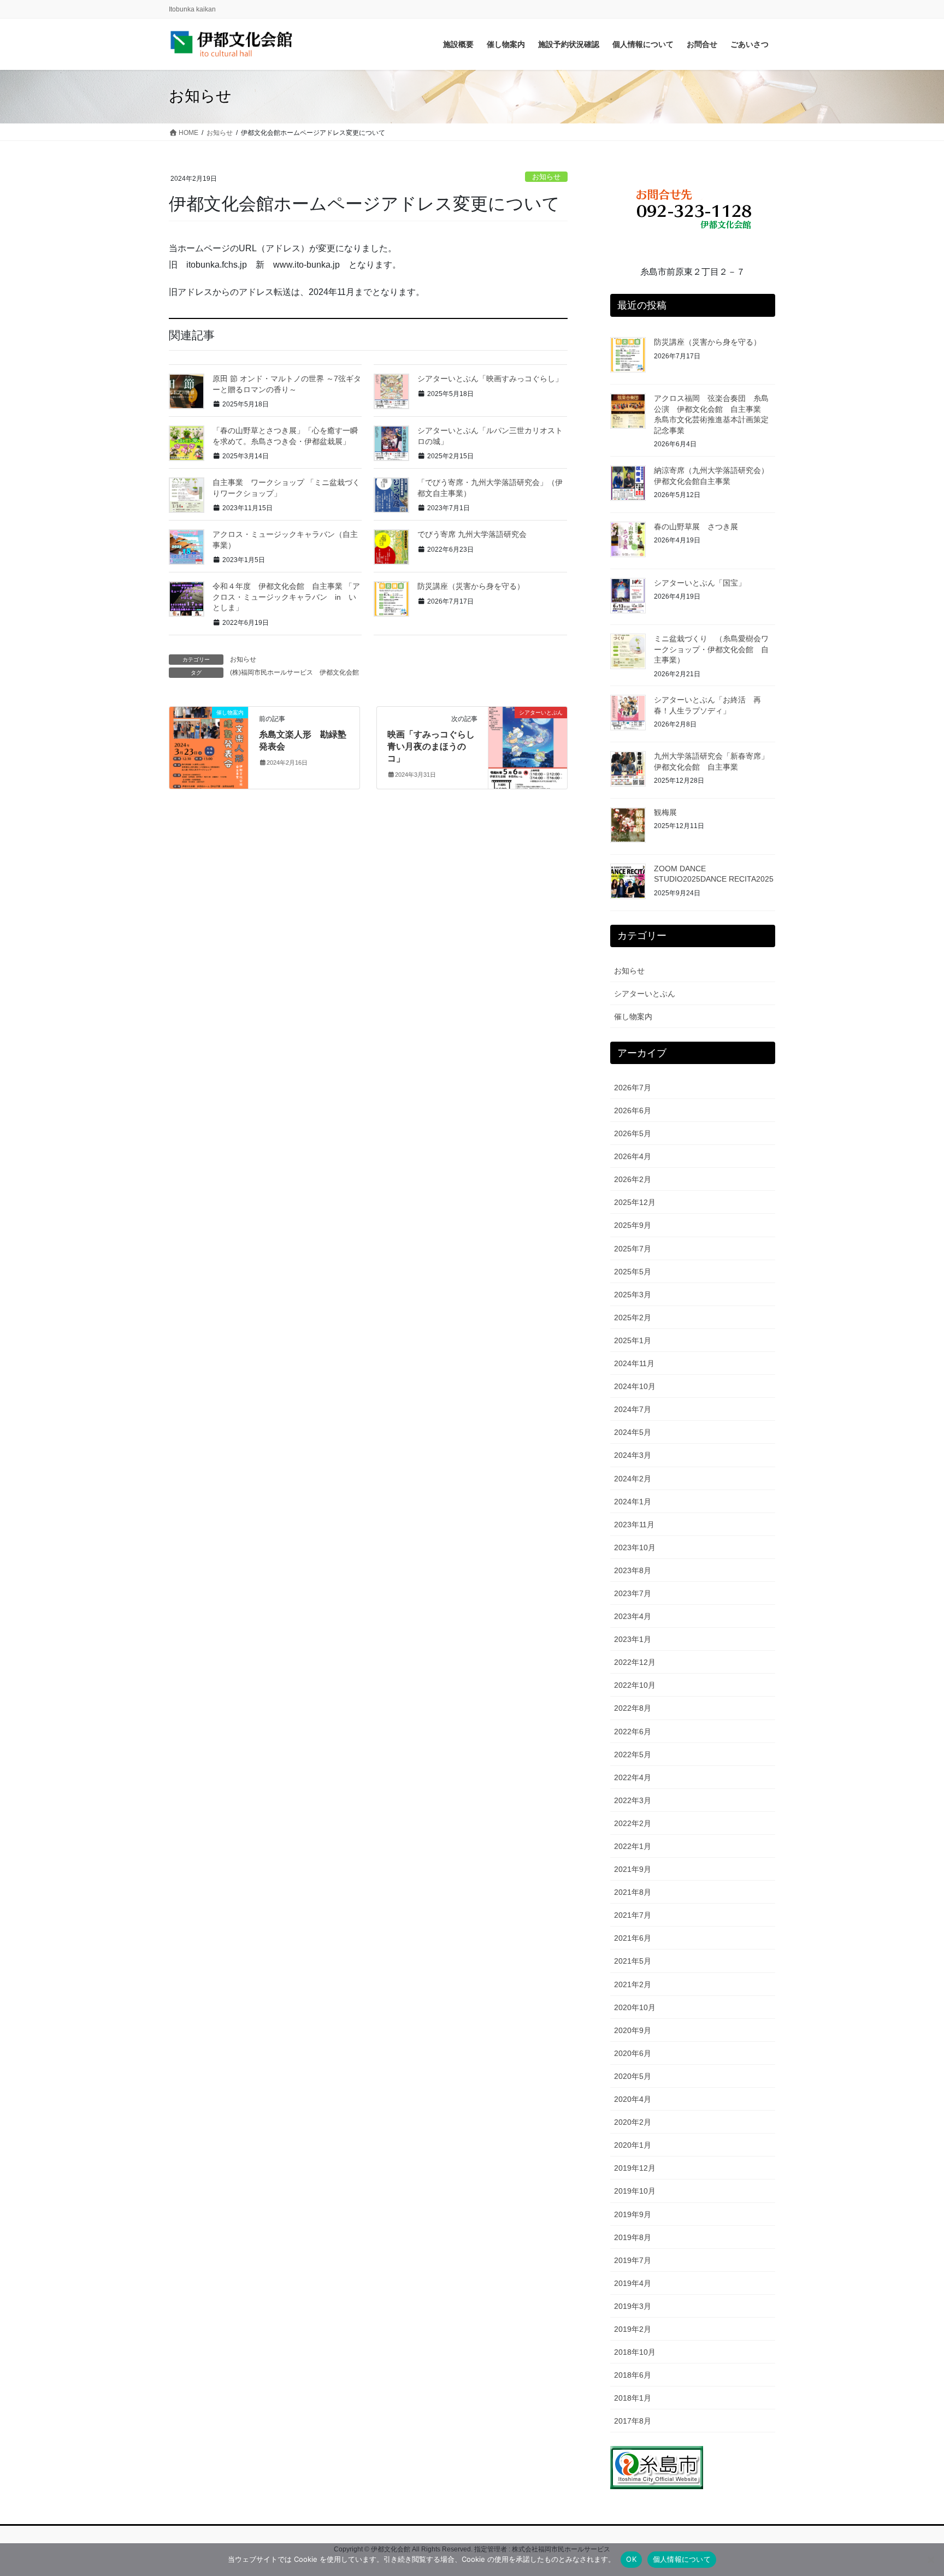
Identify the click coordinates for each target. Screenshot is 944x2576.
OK (631, 2559)
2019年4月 (633, 2283)
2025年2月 (633, 1317)
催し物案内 (633, 1017)
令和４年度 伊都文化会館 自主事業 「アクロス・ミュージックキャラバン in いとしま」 (286, 597)
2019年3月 (633, 2306)
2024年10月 (635, 1386)
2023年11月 (634, 1525)
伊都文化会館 (339, 672)
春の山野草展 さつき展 (696, 527)
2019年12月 (635, 2168)
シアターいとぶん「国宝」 (700, 583)
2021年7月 (633, 1915)
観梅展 (665, 812)
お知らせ (546, 177)
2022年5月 (633, 1754)
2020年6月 (633, 2053)
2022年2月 (633, 1823)
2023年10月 (635, 1547)
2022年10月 (635, 1685)
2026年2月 (633, 1179)
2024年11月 (634, 1363)
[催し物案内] (209, 747)
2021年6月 (633, 1938)
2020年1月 (633, 2145)
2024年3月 (633, 1455)
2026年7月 (633, 1088)
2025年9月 (633, 1225)
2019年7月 (633, 2260)
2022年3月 (633, 1800)
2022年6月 (633, 1732)
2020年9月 (633, 2030)
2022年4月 (633, 1777)
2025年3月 (633, 1295)
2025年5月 (633, 1272)
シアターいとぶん (645, 994)
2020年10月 (635, 2007)
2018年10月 (635, 2352)
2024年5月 (633, 1432)
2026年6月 (633, 1110)
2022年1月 (633, 1846)
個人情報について (682, 2559)
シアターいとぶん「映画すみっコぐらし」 (490, 379)
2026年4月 (633, 1156)
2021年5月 (633, 1961)
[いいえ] (930, 2560)
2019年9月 (633, 2214)
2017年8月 (633, 2421)
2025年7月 (633, 1249)
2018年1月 (633, 2398)
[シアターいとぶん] (528, 747)
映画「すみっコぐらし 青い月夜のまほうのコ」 (435, 747)
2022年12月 (635, 1662)
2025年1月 (633, 1340)
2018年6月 (633, 2375)
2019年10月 (635, 2191)
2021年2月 (633, 1984)
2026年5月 (633, 1133)
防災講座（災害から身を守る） (471, 586)
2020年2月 (633, 2122)
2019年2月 (633, 2329)
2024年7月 (633, 1409)
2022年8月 (633, 1708)
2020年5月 (633, 2076)
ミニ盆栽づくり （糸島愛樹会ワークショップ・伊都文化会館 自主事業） (711, 649)
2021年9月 (633, 1869)
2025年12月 (635, 1202)
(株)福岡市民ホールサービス (272, 672)
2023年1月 (633, 1639)
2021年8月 (633, 1892)
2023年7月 (633, 1593)
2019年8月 (633, 2237)
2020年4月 (633, 2099)
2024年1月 (633, 1502)
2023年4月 (633, 1616)
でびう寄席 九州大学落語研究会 (472, 534)
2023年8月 (633, 1570)
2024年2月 (633, 1479)
